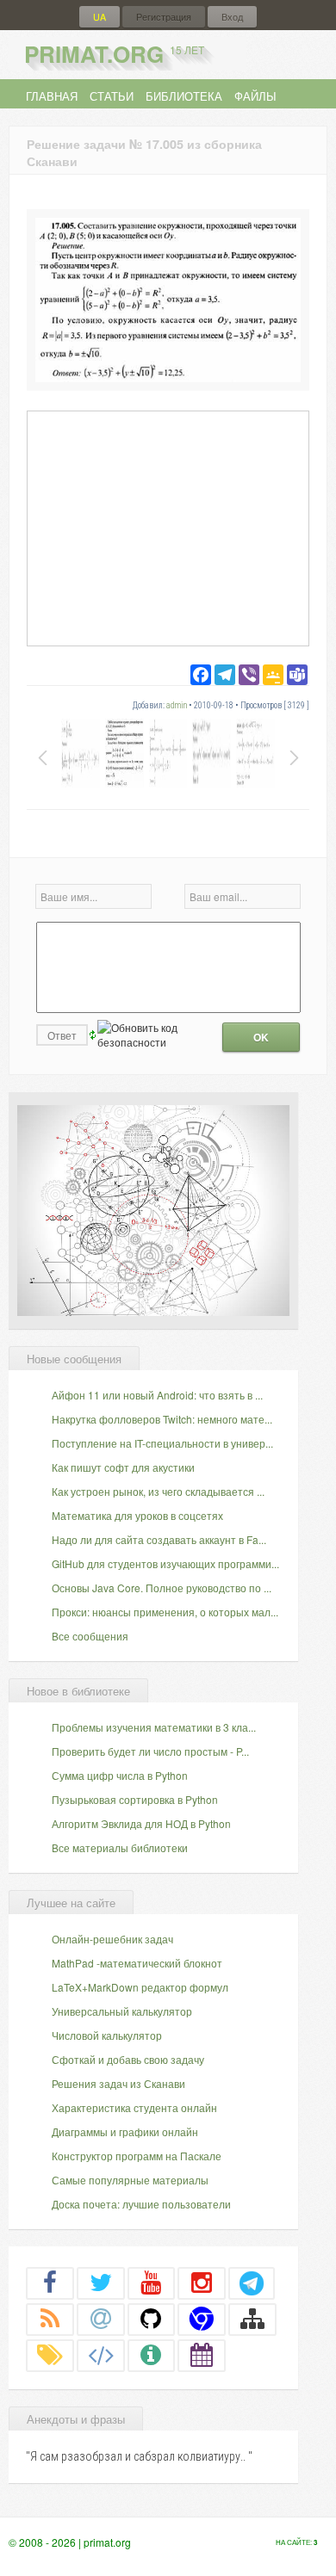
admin (177, 705)
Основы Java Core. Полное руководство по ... (162, 1588)
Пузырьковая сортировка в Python (135, 1799)
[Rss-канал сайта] (50, 2319)
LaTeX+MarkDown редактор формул (140, 1987)
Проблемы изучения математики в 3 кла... (154, 1727)
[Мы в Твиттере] (101, 2283)
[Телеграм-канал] (252, 2283)
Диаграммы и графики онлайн (125, 2131)
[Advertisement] (168, 528)
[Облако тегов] (50, 2355)
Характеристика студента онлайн (134, 2107)
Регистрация (164, 17)
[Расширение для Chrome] (202, 2319)
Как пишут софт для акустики (123, 1467)
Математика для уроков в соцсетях (137, 1515)
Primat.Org (114, 54)
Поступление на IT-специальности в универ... (162, 1443)
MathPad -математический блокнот (137, 1963)
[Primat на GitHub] (152, 2319)
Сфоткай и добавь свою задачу (128, 2059)
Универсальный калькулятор (122, 2011)
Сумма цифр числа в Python (120, 1775)
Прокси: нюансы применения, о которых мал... (165, 1612)
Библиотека (184, 96)
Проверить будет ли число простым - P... (150, 1751)
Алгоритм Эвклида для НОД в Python (141, 1823)
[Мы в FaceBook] (50, 2283)
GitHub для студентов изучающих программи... (165, 1563)
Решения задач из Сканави (118, 2083)
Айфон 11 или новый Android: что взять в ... (157, 1395)
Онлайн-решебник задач (112, 1939)
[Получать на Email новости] (101, 2319)
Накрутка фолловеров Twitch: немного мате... (162, 1419)
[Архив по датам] (202, 2355)
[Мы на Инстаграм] (202, 2283)
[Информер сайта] (152, 2355)
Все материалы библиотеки (120, 1847)
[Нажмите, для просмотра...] (168, 377)
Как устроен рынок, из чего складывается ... (158, 1491)
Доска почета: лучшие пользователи (141, 2204)
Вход (232, 17)
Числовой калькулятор (107, 2035)
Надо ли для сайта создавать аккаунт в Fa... (159, 1539)
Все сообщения (90, 1636)
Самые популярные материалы (130, 2180)
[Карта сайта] (252, 2319)
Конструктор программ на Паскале (137, 2156)
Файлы (255, 96)
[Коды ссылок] (101, 2355)
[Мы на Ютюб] (152, 2283)
